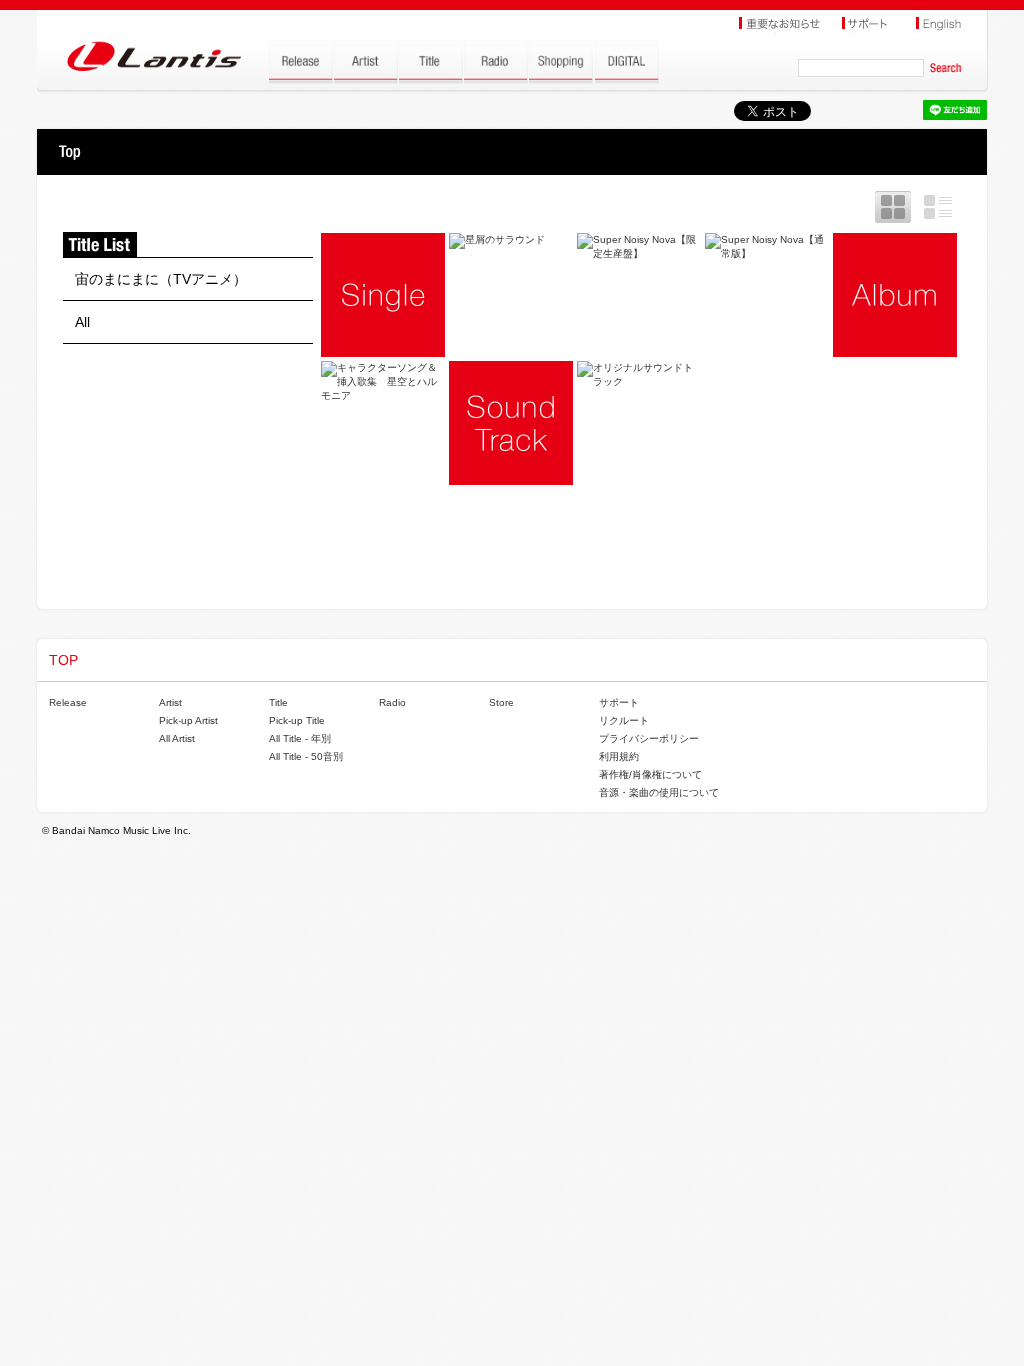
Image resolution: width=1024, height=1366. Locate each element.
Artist (170, 702)
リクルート (624, 720)
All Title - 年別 (300, 738)
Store (501, 702)
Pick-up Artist (188, 720)
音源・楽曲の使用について (659, 792)
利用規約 (619, 756)
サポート (619, 702)
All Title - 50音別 (306, 756)
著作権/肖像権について (650, 774)
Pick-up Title (297, 720)
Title (278, 702)
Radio (392, 702)
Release (68, 702)
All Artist (177, 738)
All (82, 322)
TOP (69, 152)
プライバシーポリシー (649, 738)
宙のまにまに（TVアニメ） (161, 279)
